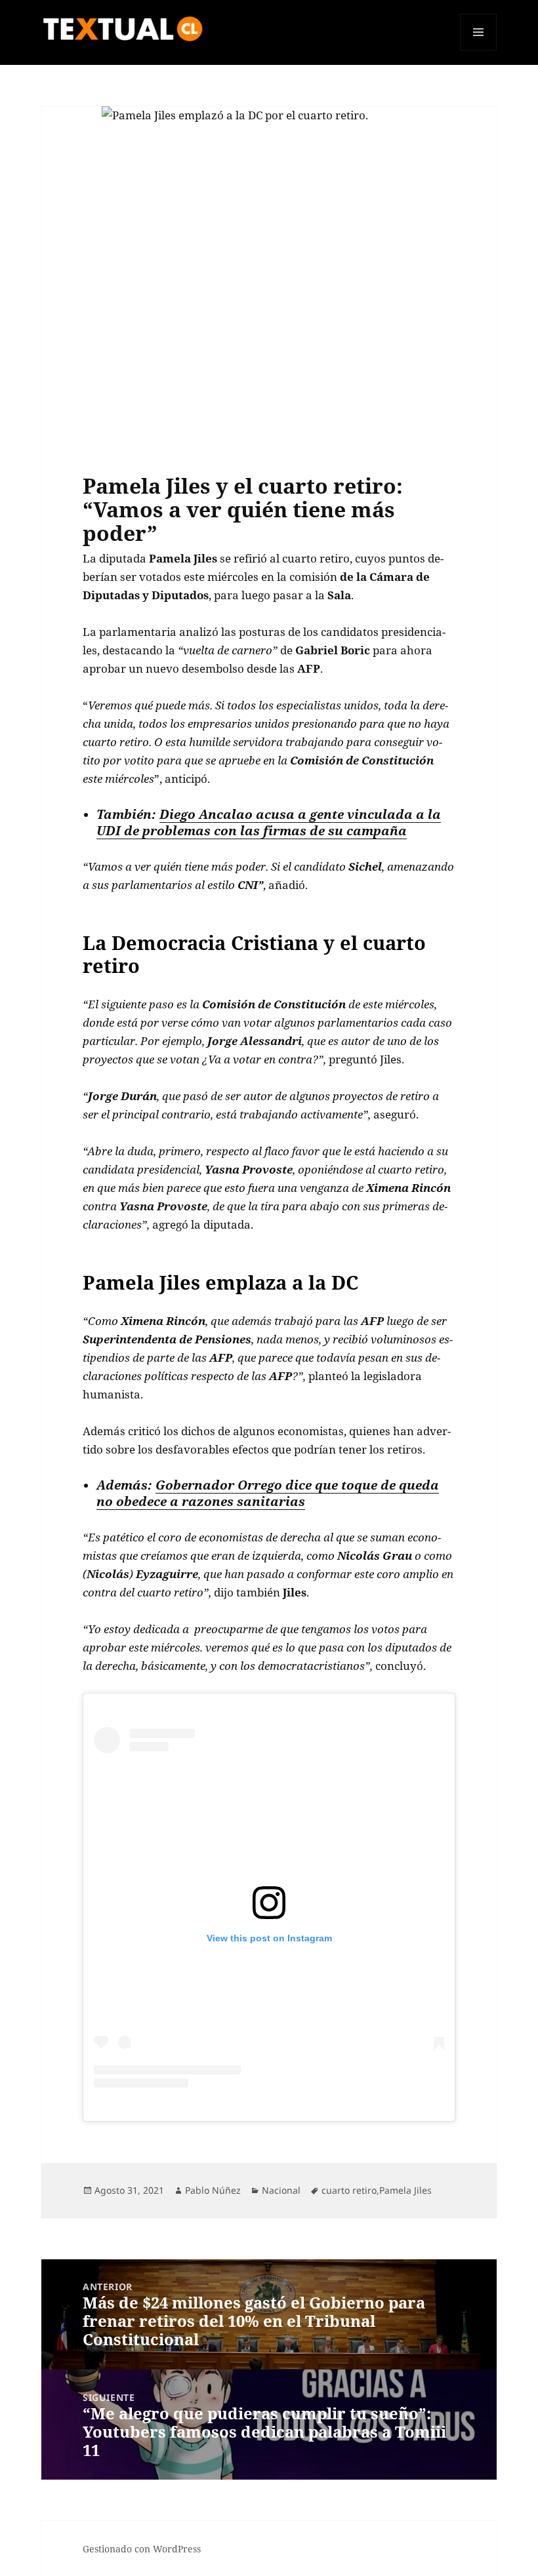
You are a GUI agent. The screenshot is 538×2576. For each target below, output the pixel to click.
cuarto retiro (349, 2190)
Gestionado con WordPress (142, 2549)
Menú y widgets (479, 50)
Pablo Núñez (213, 2190)
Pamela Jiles (405, 2190)
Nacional (281, 2190)
